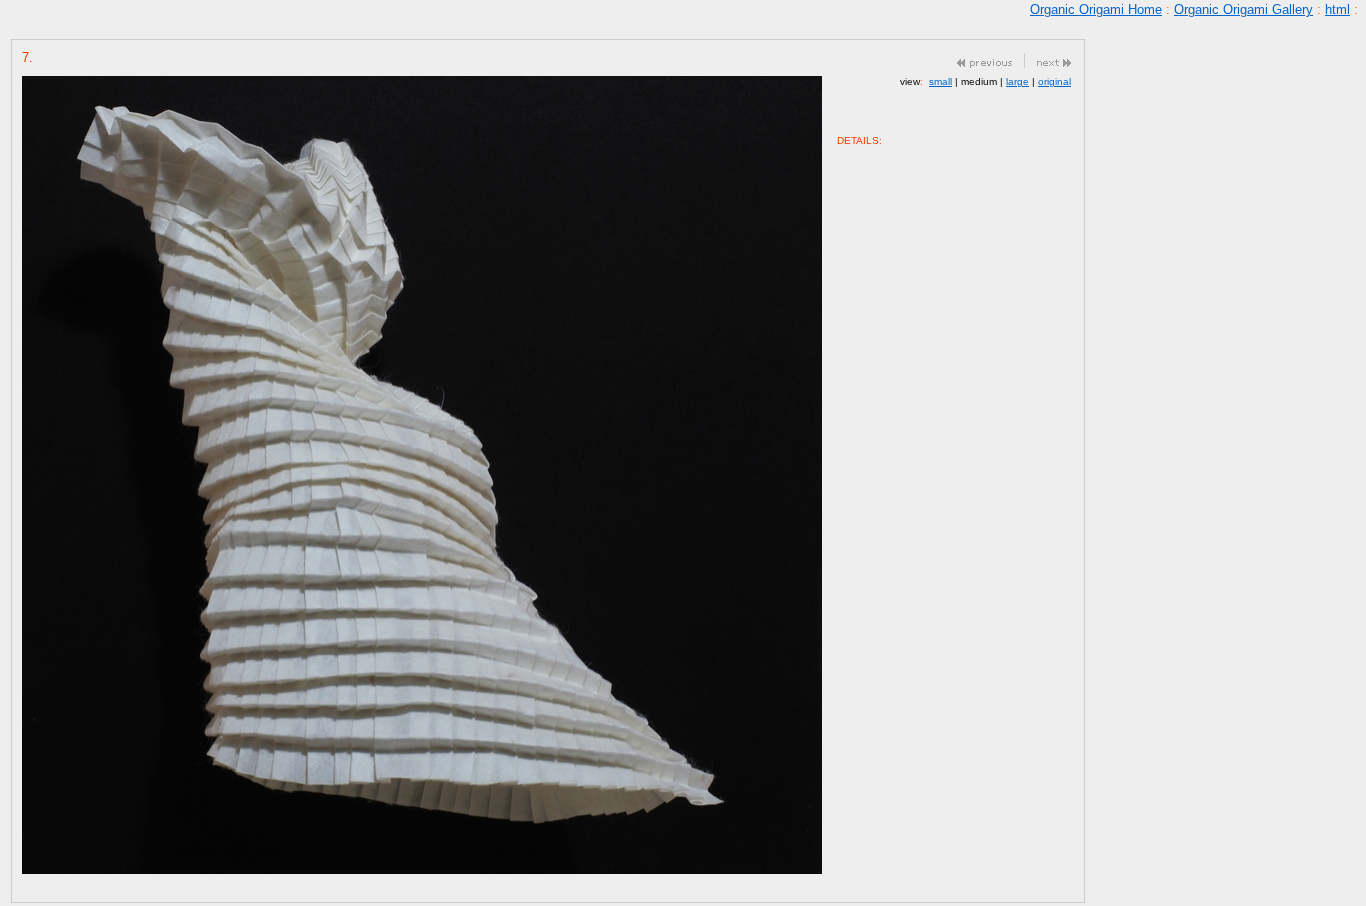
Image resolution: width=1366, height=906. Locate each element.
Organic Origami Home (1096, 9)
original (1054, 81)
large (1017, 81)
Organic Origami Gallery (1243, 9)
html (1337, 9)
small (940, 81)
